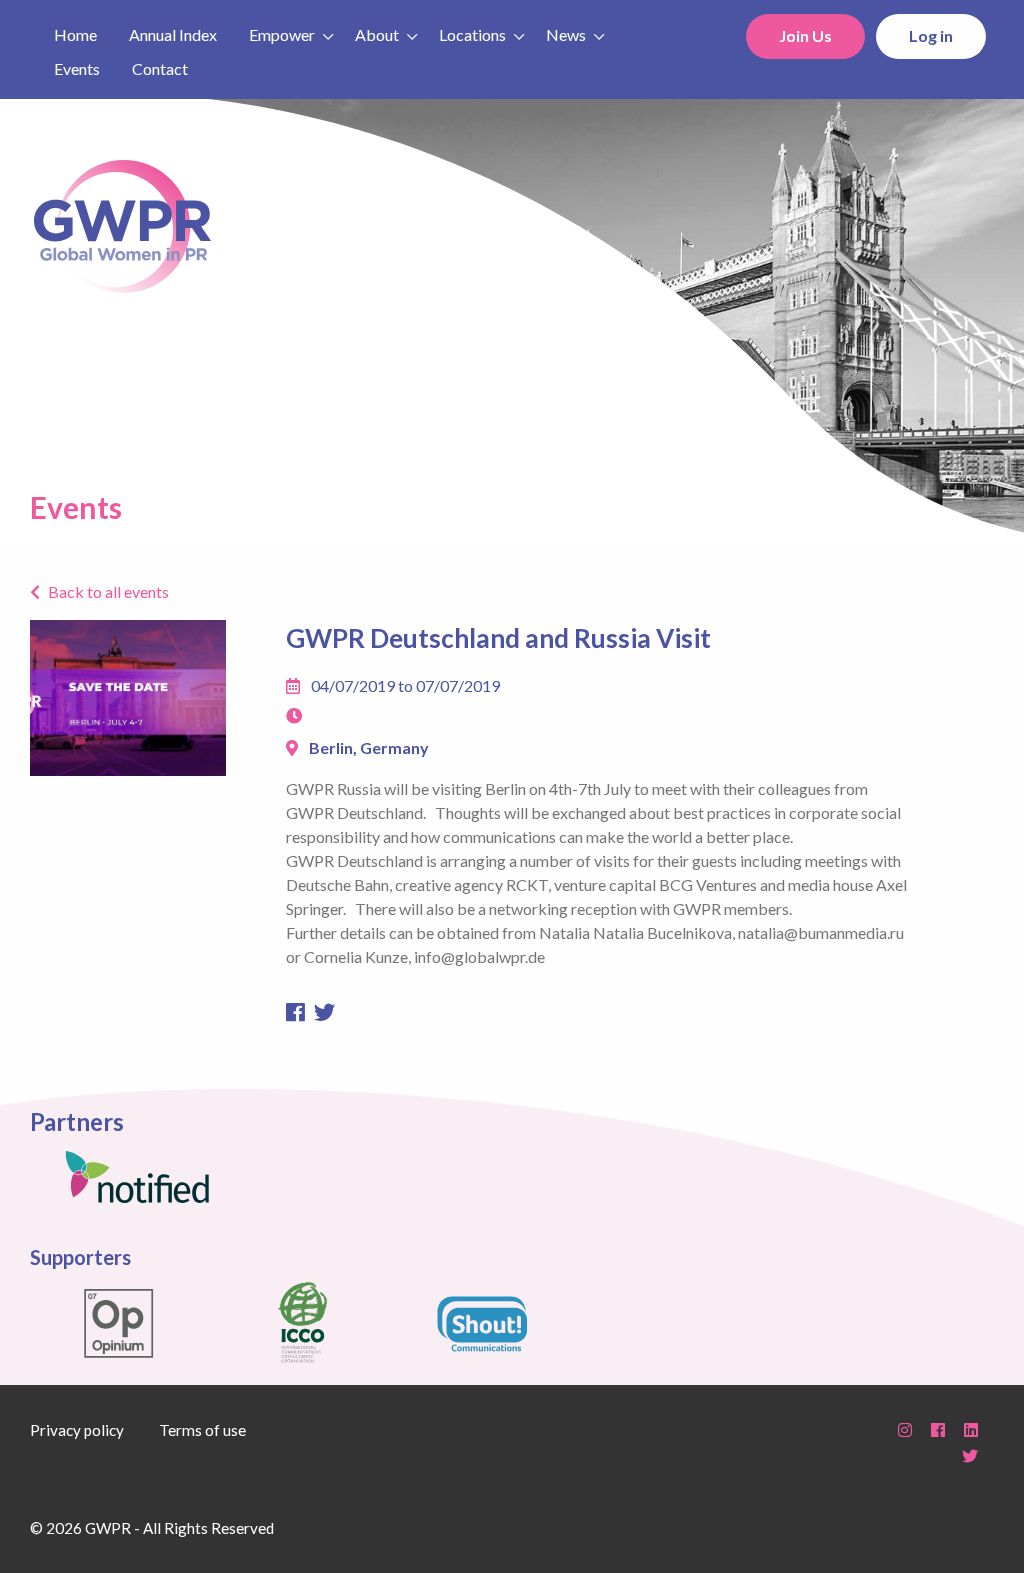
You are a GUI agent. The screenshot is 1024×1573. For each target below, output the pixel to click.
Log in (931, 35)
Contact (160, 68)
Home (75, 34)
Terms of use (202, 1430)
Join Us (805, 35)
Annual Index (173, 34)
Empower (282, 34)
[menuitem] (75, 33)
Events (77, 68)
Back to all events (108, 592)
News (566, 34)
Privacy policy (77, 1430)
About (377, 34)
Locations (472, 34)
